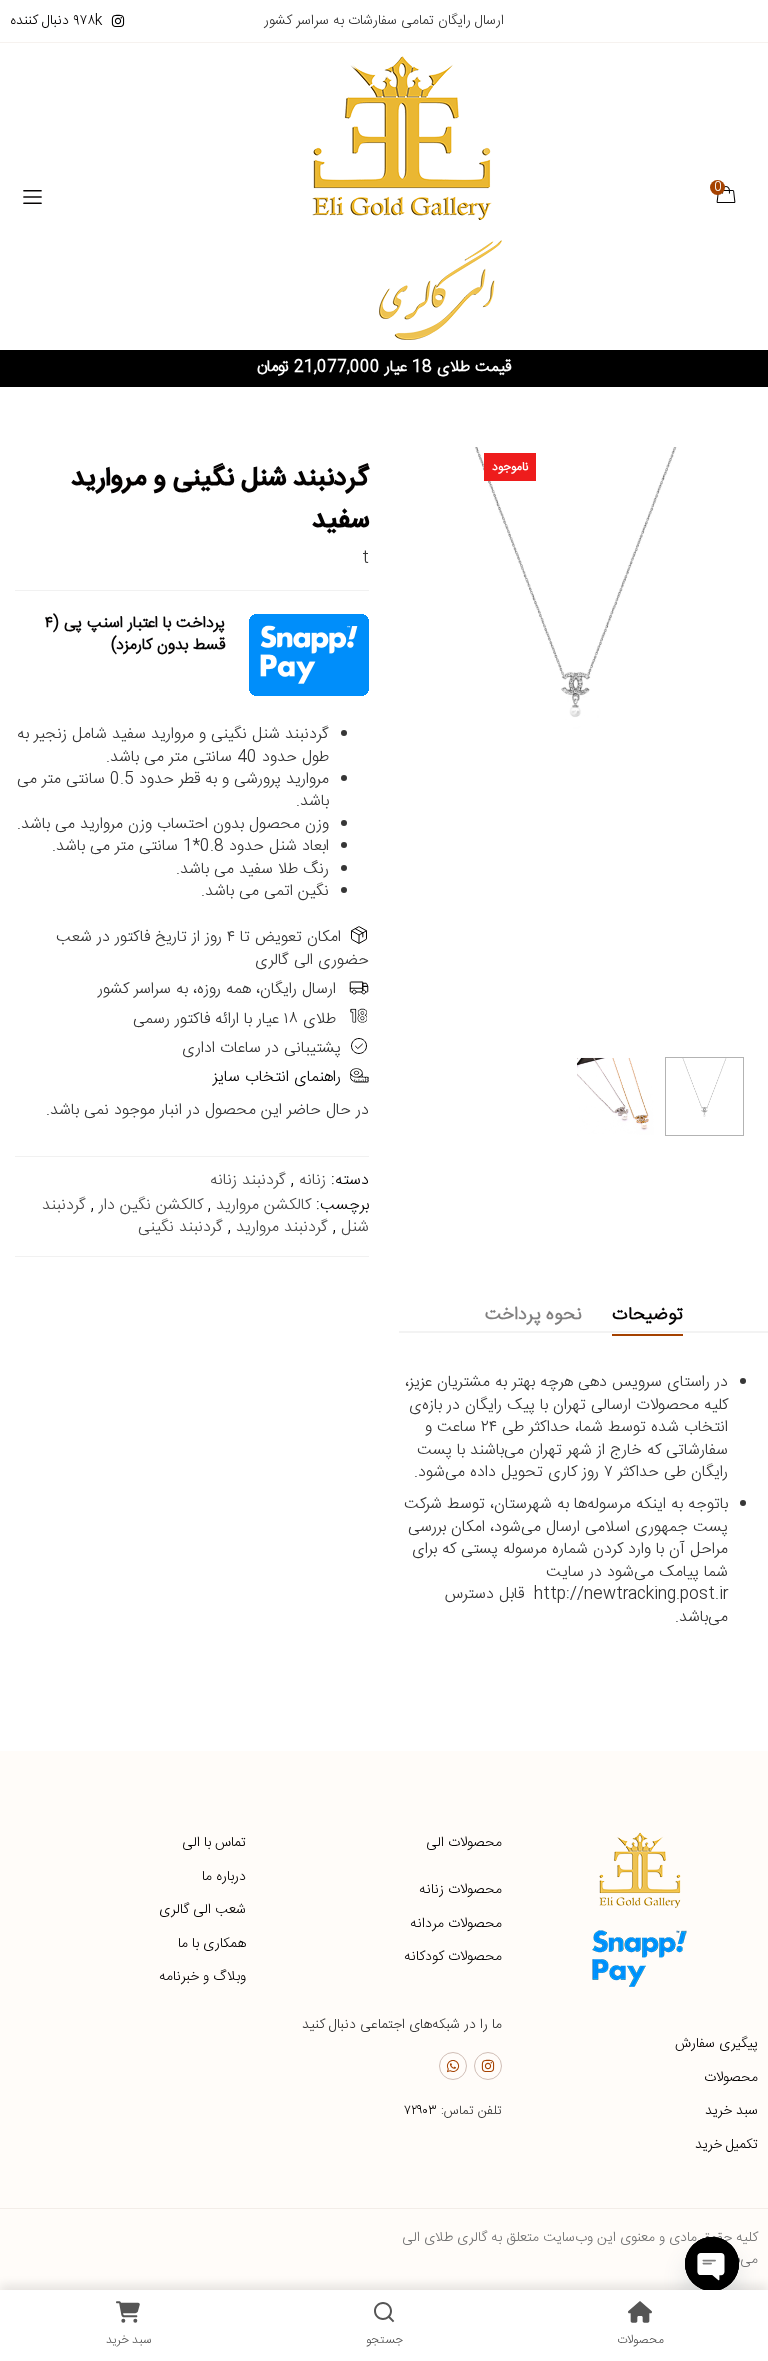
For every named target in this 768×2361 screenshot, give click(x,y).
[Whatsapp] (453, 2066)
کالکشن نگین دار (151, 1205)
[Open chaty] (712, 2264)
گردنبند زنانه (248, 1180)
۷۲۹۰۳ (420, 2111)
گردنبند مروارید (282, 1227)
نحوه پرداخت (533, 1315)
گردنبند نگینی (180, 1227)
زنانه (312, 1180)
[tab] (647, 1315)
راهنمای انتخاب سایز (277, 1077)
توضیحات (647, 1315)
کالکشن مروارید (263, 1205)
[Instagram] (488, 2066)
